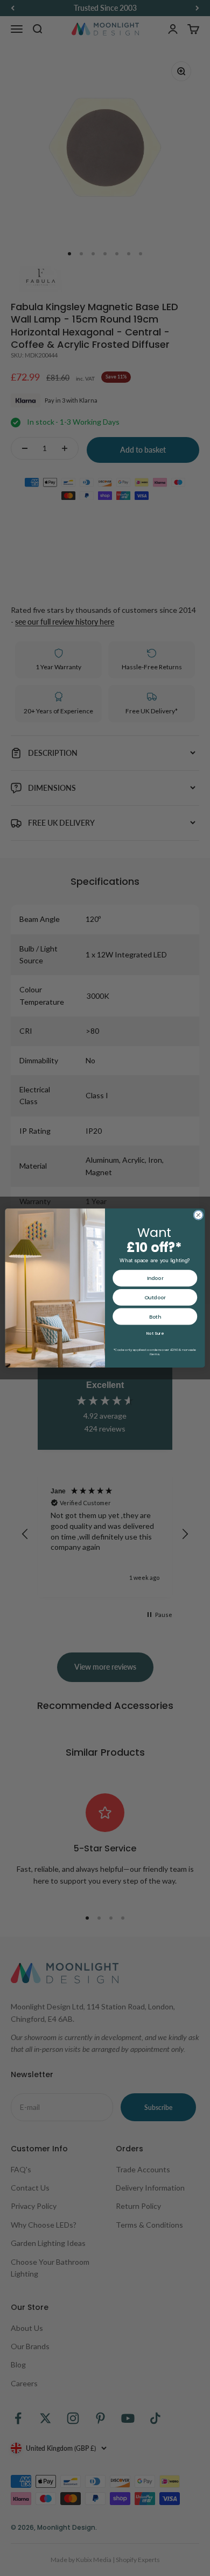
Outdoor (155, 1297)
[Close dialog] (198, 1215)
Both (155, 1316)
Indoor (155, 1278)
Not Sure (155, 1333)
